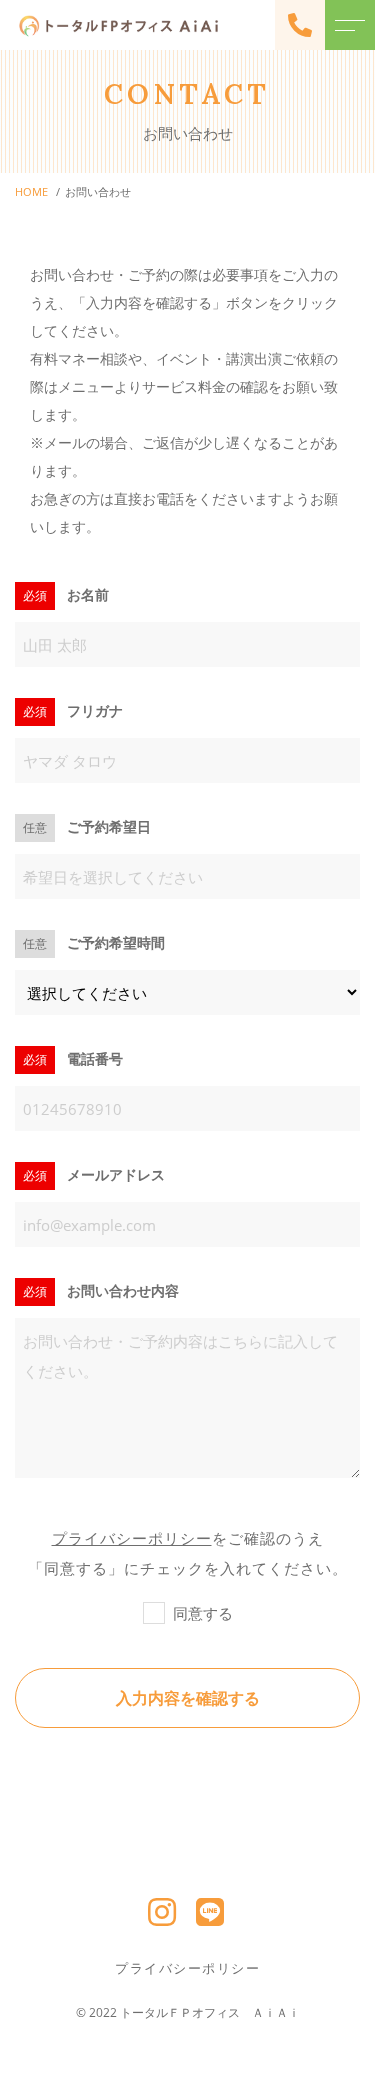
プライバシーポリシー (132, 1538)
